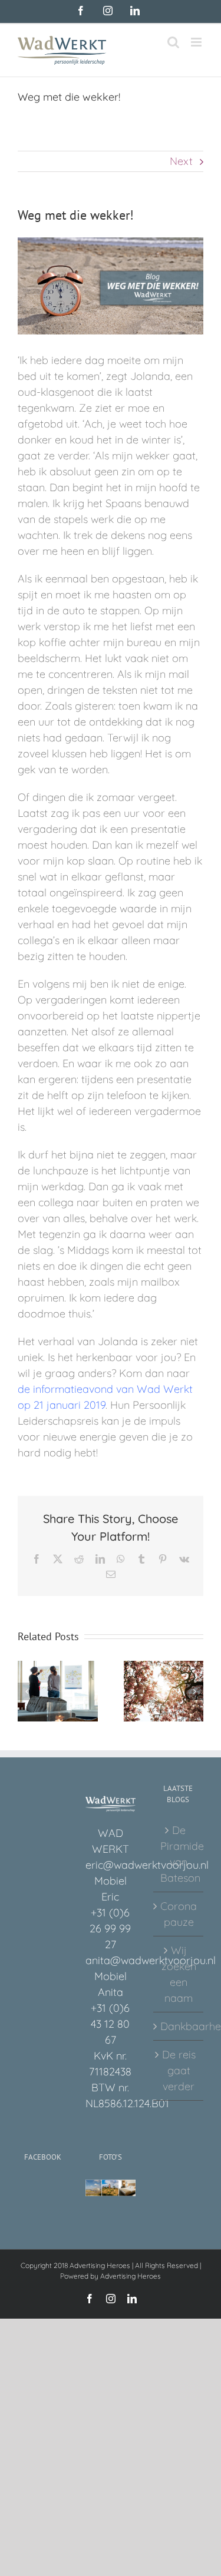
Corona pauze (179, 1914)
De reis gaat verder (179, 2070)
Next (181, 161)
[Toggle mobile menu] (197, 42)
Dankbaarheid (179, 2026)
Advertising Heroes (131, 2276)
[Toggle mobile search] (173, 42)
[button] (27, 1691)
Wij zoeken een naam (179, 1974)
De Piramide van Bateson (179, 1854)
